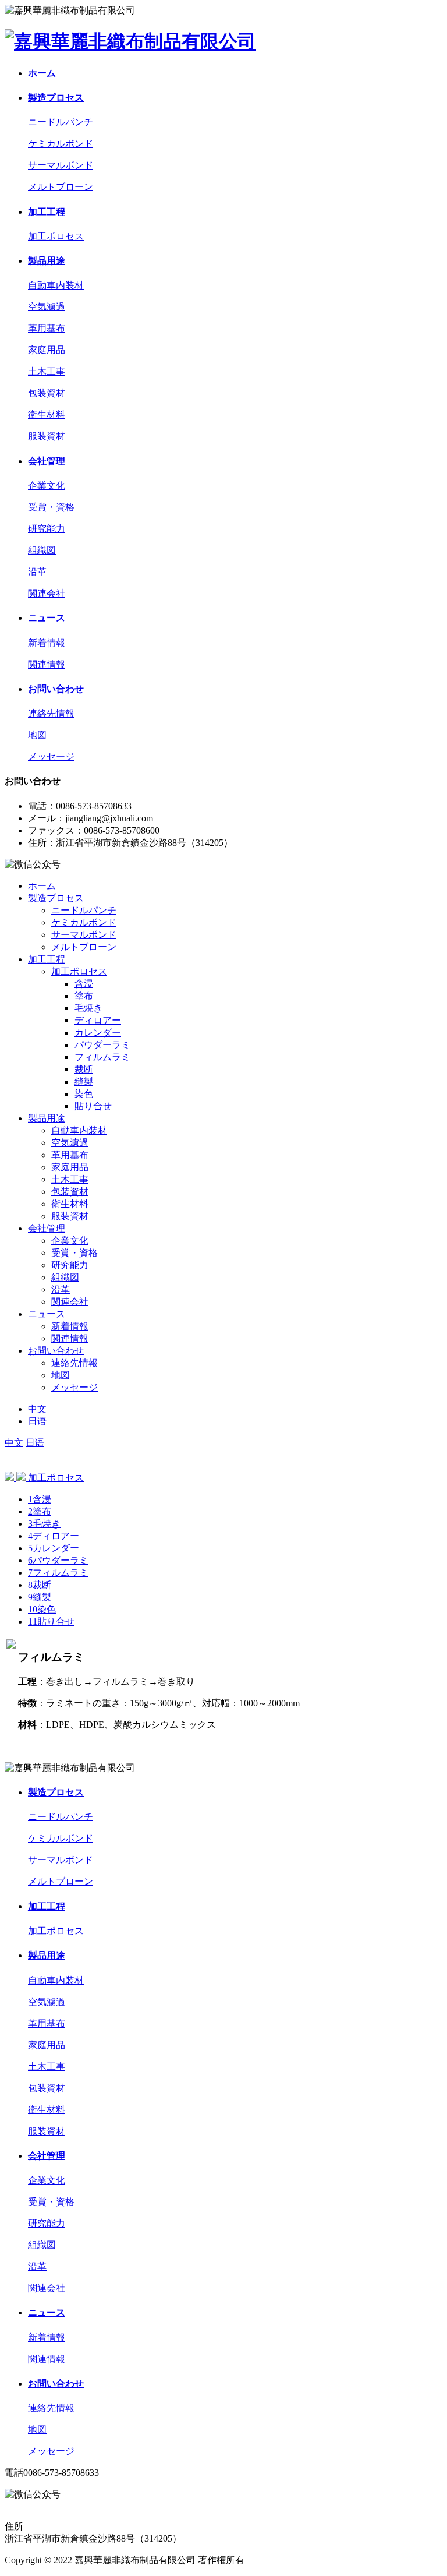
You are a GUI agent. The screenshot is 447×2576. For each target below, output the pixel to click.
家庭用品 (47, 350)
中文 (37, 1409)
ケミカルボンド (61, 144)
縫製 (84, 1081)
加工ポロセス (56, 236)
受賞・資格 (51, 507)
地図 (37, 735)
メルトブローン (61, 187)
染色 (84, 1094)
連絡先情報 (51, 713)
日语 (37, 1421)
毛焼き (88, 1008)
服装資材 (47, 436)
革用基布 (47, 328)
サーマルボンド (61, 165)
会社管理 (47, 461)
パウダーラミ (102, 1045)
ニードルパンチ (61, 122)
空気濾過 (47, 307)
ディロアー (98, 1020)
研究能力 (47, 529)
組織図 (42, 550)
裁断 (84, 1069)
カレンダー (98, 1033)
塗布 (84, 996)
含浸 (84, 984)
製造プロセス (56, 98)
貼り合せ (93, 1106)
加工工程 (47, 212)
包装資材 (47, 393)
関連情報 (47, 664)
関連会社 (47, 593)
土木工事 (47, 371)
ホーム (42, 73)
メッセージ (51, 756)
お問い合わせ (56, 689)
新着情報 (47, 643)
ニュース (47, 618)
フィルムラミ (102, 1057)
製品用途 (47, 261)
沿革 (37, 572)
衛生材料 (47, 414)
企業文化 (47, 486)
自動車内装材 (56, 285)
